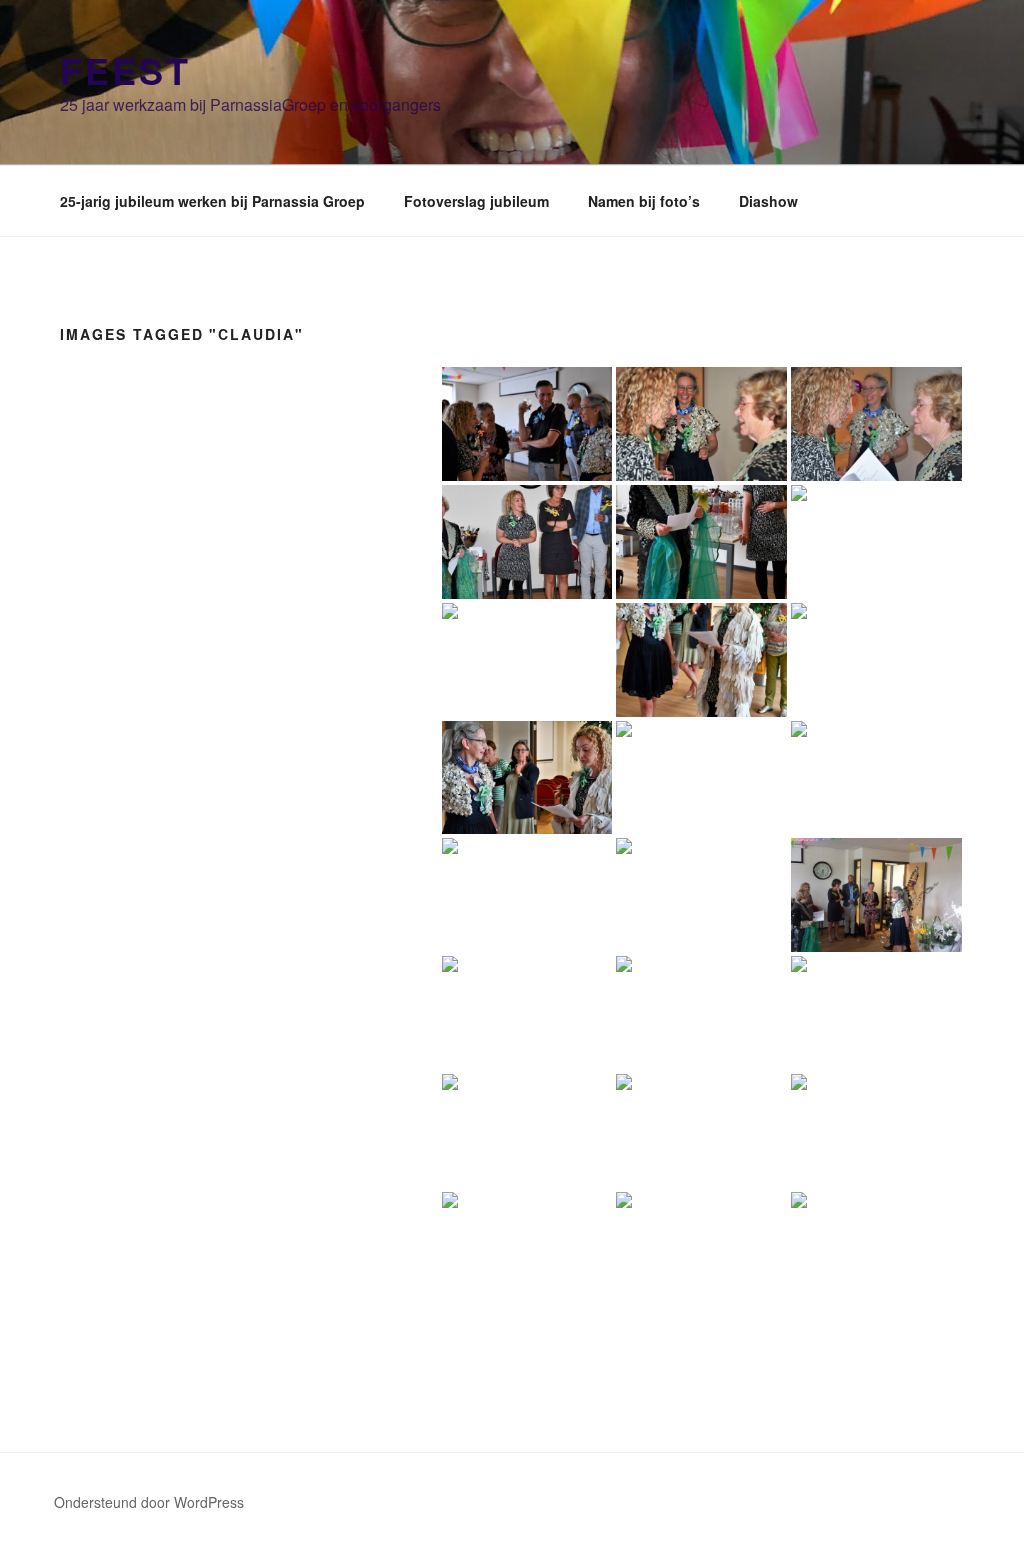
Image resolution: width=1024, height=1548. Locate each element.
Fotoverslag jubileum (476, 201)
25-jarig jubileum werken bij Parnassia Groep (212, 201)
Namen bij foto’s (644, 201)
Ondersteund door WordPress (149, 1502)
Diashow (768, 201)
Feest (125, 70)
